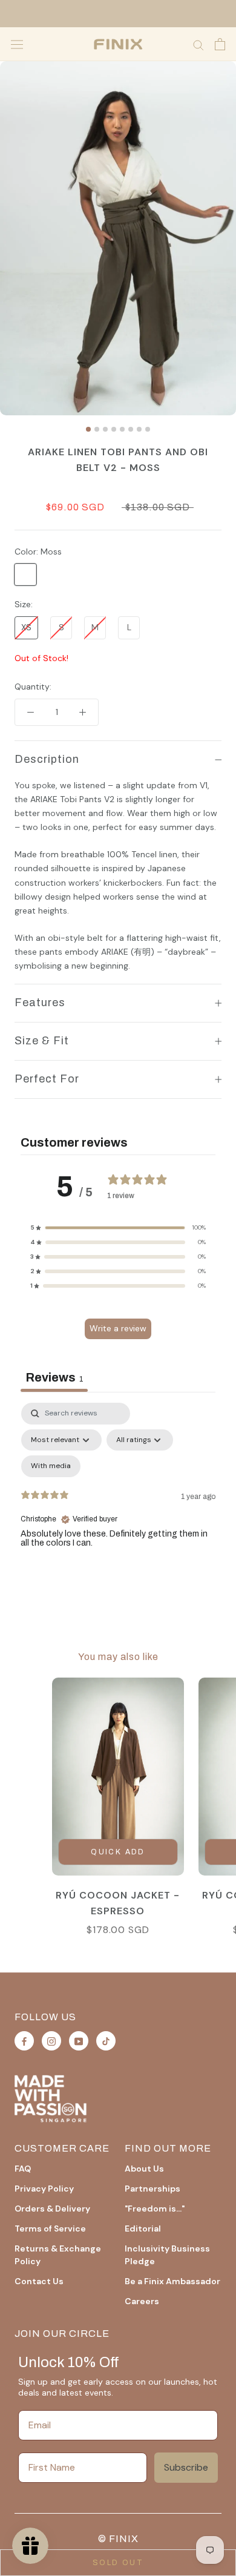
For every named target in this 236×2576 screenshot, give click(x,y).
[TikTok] (106, 2041)
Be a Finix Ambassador (172, 2281)
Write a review (118, 1328)
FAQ (23, 2169)
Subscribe (186, 2467)
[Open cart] (220, 44)
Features (40, 1003)
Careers (142, 2301)
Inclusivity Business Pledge (167, 2255)
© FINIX (118, 2539)
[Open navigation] (17, 44)
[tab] (88, 429)
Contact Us (39, 2281)
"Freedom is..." (155, 2209)
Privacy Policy (44, 2189)
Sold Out (118, 2563)
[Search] (198, 44)
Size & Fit (42, 1041)
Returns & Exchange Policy (58, 2255)
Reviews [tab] (54, 1377)
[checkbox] (51, 1466)
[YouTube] (79, 2041)
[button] (118, 1228)
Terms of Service (50, 2228)
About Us (144, 2169)
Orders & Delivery (52, 2209)
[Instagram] (51, 2041)
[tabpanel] (118, 1507)
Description (47, 759)
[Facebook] (24, 2041)
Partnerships (152, 2189)
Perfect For (47, 1079)
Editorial (143, 2228)
